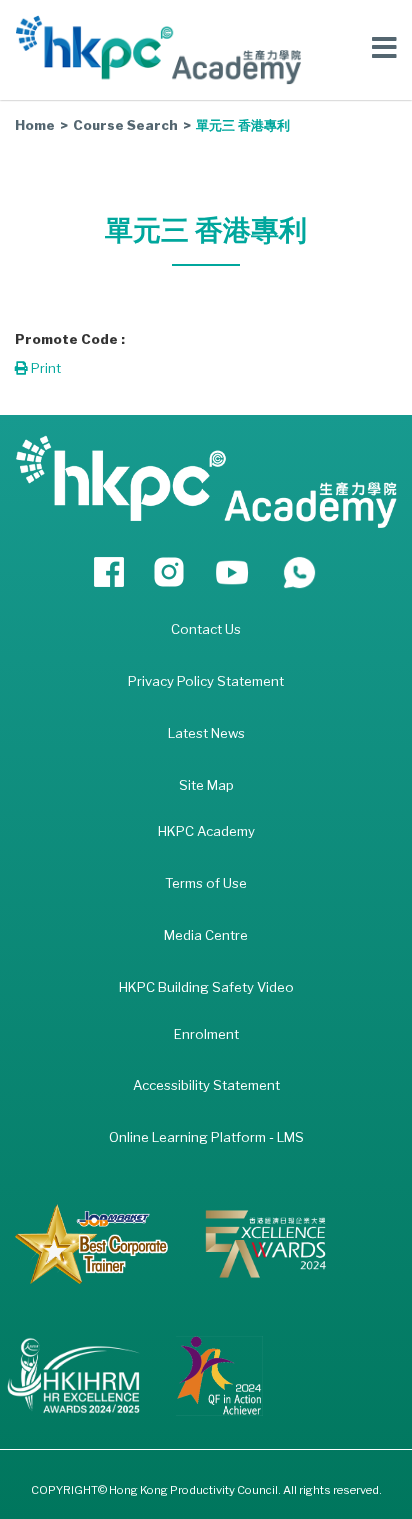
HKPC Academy (206, 831)
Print (44, 368)
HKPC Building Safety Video (206, 987)
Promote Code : (70, 339)
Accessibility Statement (206, 1085)
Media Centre (206, 935)
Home (35, 125)
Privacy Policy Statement (206, 681)
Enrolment (206, 1034)
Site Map (206, 785)
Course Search (125, 125)
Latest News (206, 733)
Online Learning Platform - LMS (206, 1137)
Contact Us (206, 629)
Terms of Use (206, 883)
